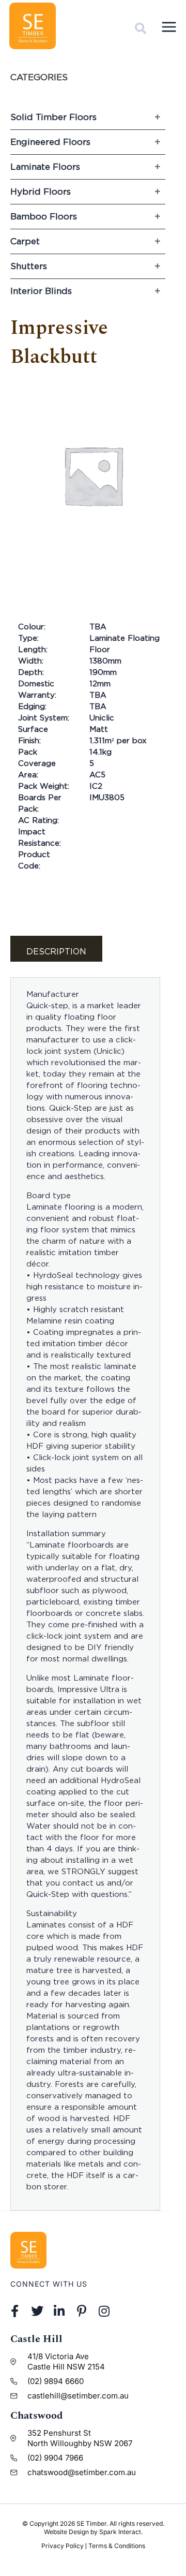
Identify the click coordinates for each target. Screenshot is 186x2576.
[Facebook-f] (15, 2311)
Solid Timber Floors (53, 117)
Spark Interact (120, 2532)
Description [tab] (56, 951)
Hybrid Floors (41, 192)
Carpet (25, 241)
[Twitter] (37, 2311)
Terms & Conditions (117, 2546)
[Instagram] (104, 2311)
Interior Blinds (41, 291)
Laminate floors (45, 167)
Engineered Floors (50, 142)
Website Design (66, 2532)
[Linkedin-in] (59, 2311)
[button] (141, 28)
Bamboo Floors (44, 216)
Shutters (29, 266)
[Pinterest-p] (82, 2311)
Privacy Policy (63, 2546)
